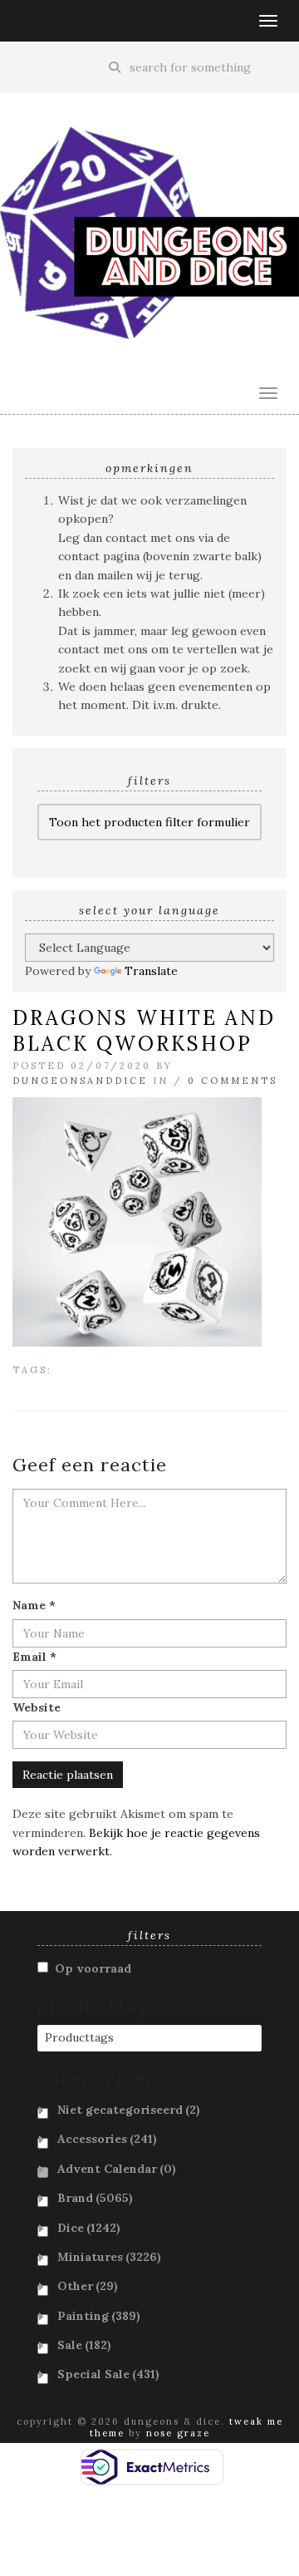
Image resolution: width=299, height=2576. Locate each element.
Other (88, 2286)
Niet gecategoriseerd (129, 2110)
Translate (151, 971)
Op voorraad (93, 1968)
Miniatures (109, 2257)
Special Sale (108, 2374)
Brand (95, 2198)
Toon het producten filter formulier (149, 822)
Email (34, 1657)
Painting (99, 2316)
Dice (89, 2228)
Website (37, 1707)
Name (34, 1605)
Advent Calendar (117, 2169)
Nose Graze (178, 2433)
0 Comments (233, 1081)
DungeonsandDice (80, 1081)
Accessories (107, 2139)
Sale (84, 2345)
